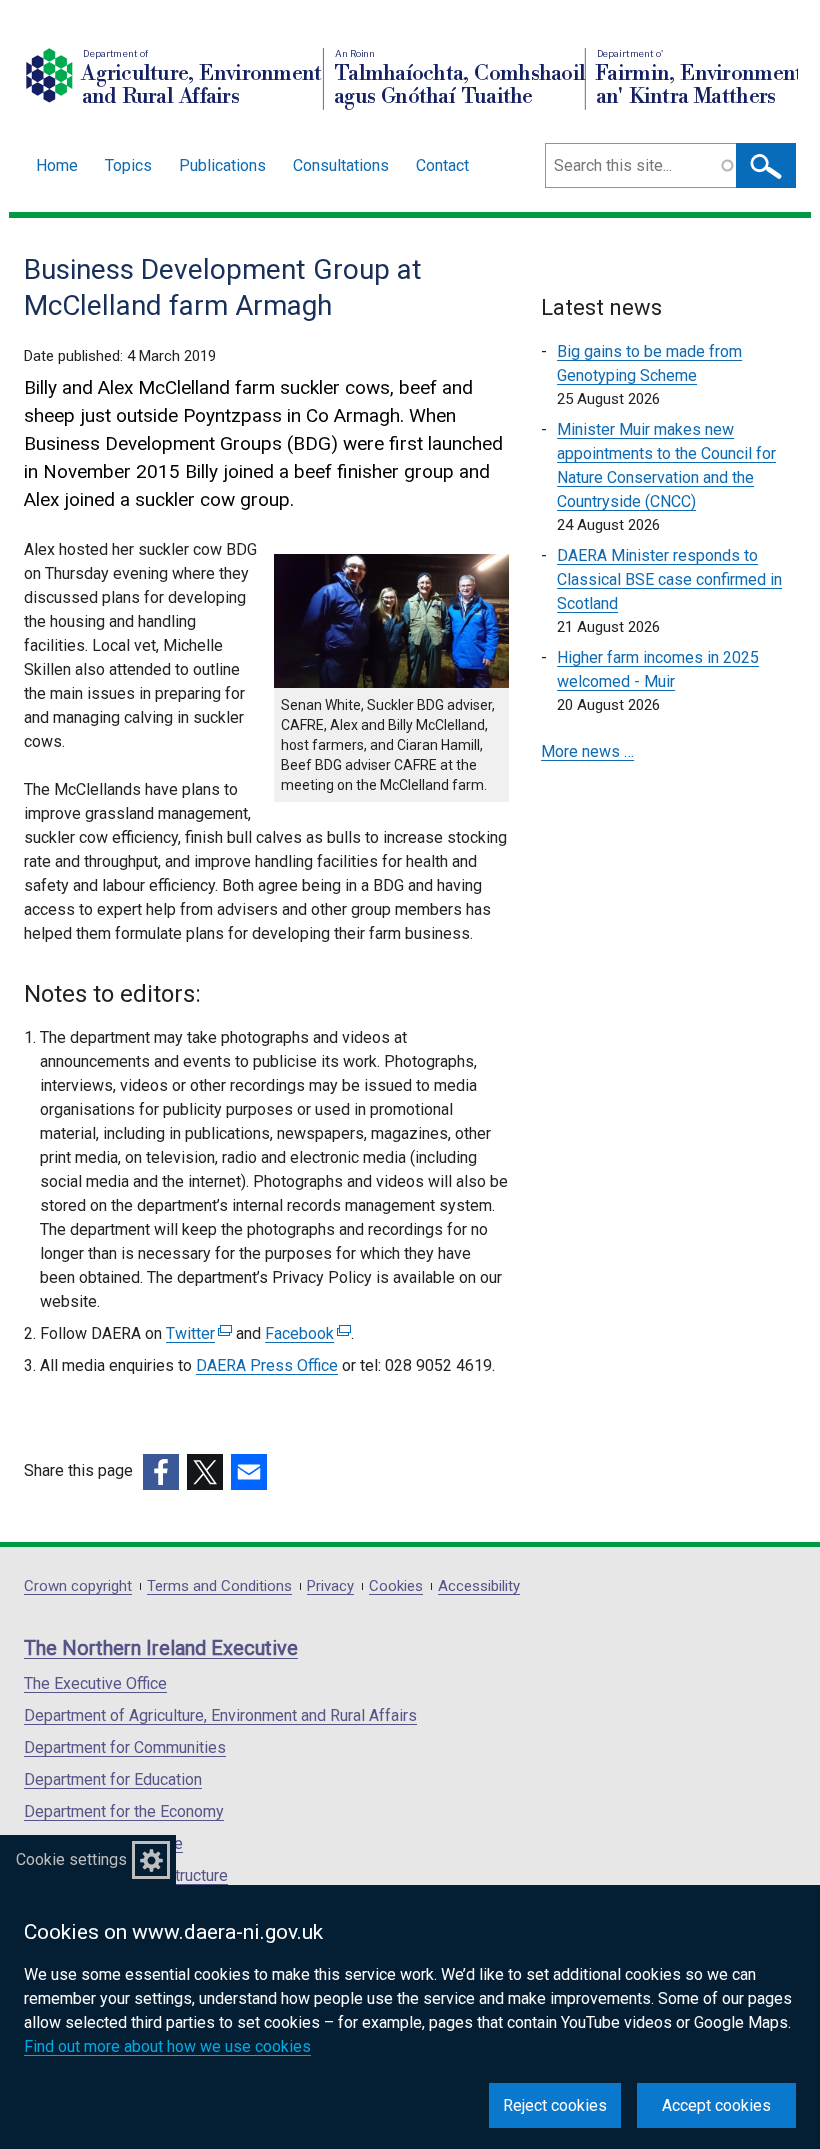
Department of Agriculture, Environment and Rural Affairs (220, 1715)
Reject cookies (555, 2105)
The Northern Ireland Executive (161, 1648)
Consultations (341, 165)
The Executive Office (95, 1683)
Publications (222, 165)
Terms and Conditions (219, 1586)
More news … (587, 751)
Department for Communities (125, 1747)
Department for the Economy (124, 1811)
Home (57, 165)
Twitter (196, 1333)
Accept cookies (716, 2105)
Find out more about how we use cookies (167, 2046)
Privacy (330, 1586)
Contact (442, 165)
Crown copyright (78, 1586)
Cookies (396, 1586)
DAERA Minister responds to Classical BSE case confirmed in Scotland (669, 579)
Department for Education (113, 1779)
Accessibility (479, 1586)
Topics (128, 165)
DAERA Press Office (267, 1365)
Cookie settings (71, 1859)
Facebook (305, 1333)
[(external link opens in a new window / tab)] (161, 1472)
